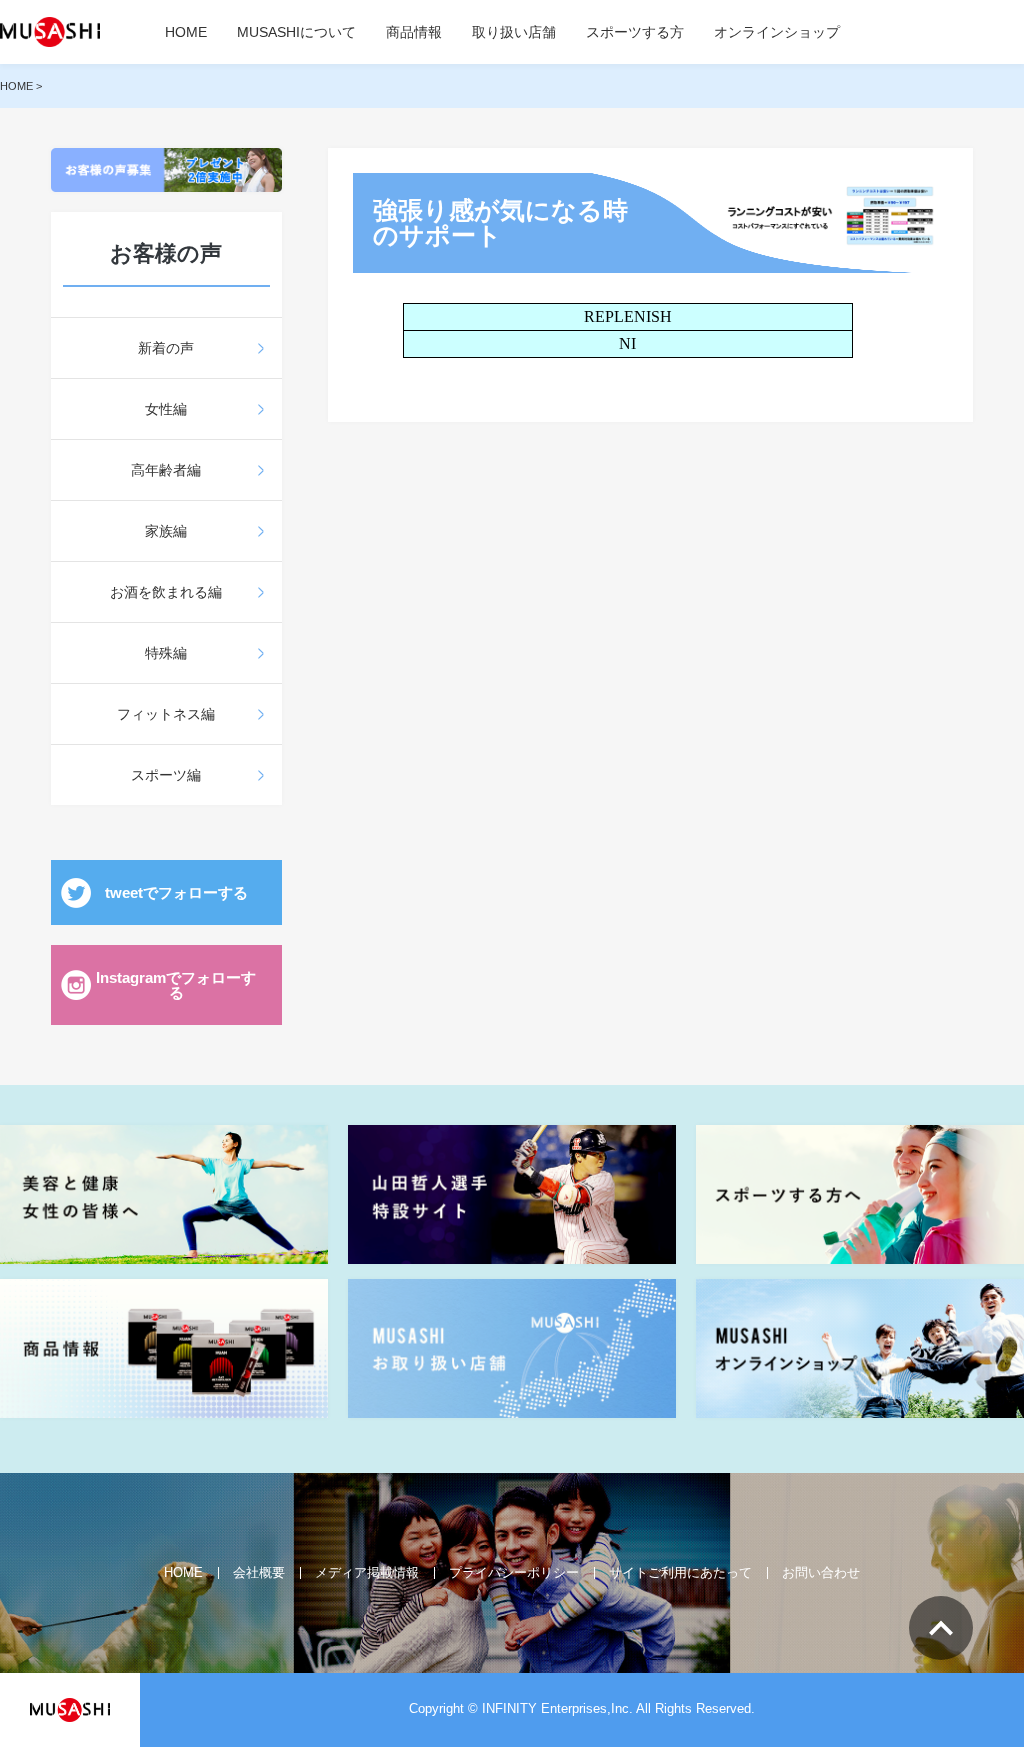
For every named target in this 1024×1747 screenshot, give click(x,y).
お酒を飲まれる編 (166, 592)
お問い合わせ (821, 1572)
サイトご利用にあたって (680, 1572)
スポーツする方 (635, 32)
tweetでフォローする (176, 892)
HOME (186, 32)
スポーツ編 (166, 775)
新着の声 (166, 348)
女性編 (166, 409)
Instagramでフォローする (176, 985)
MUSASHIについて (296, 32)
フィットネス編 (166, 714)
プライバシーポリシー (514, 1572)
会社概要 (259, 1572)
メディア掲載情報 (367, 1572)
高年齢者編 (166, 470)
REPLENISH (628, 316)
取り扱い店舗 (514, 32)
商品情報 (414, 32)
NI (627, 343)
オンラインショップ (777, 32)
